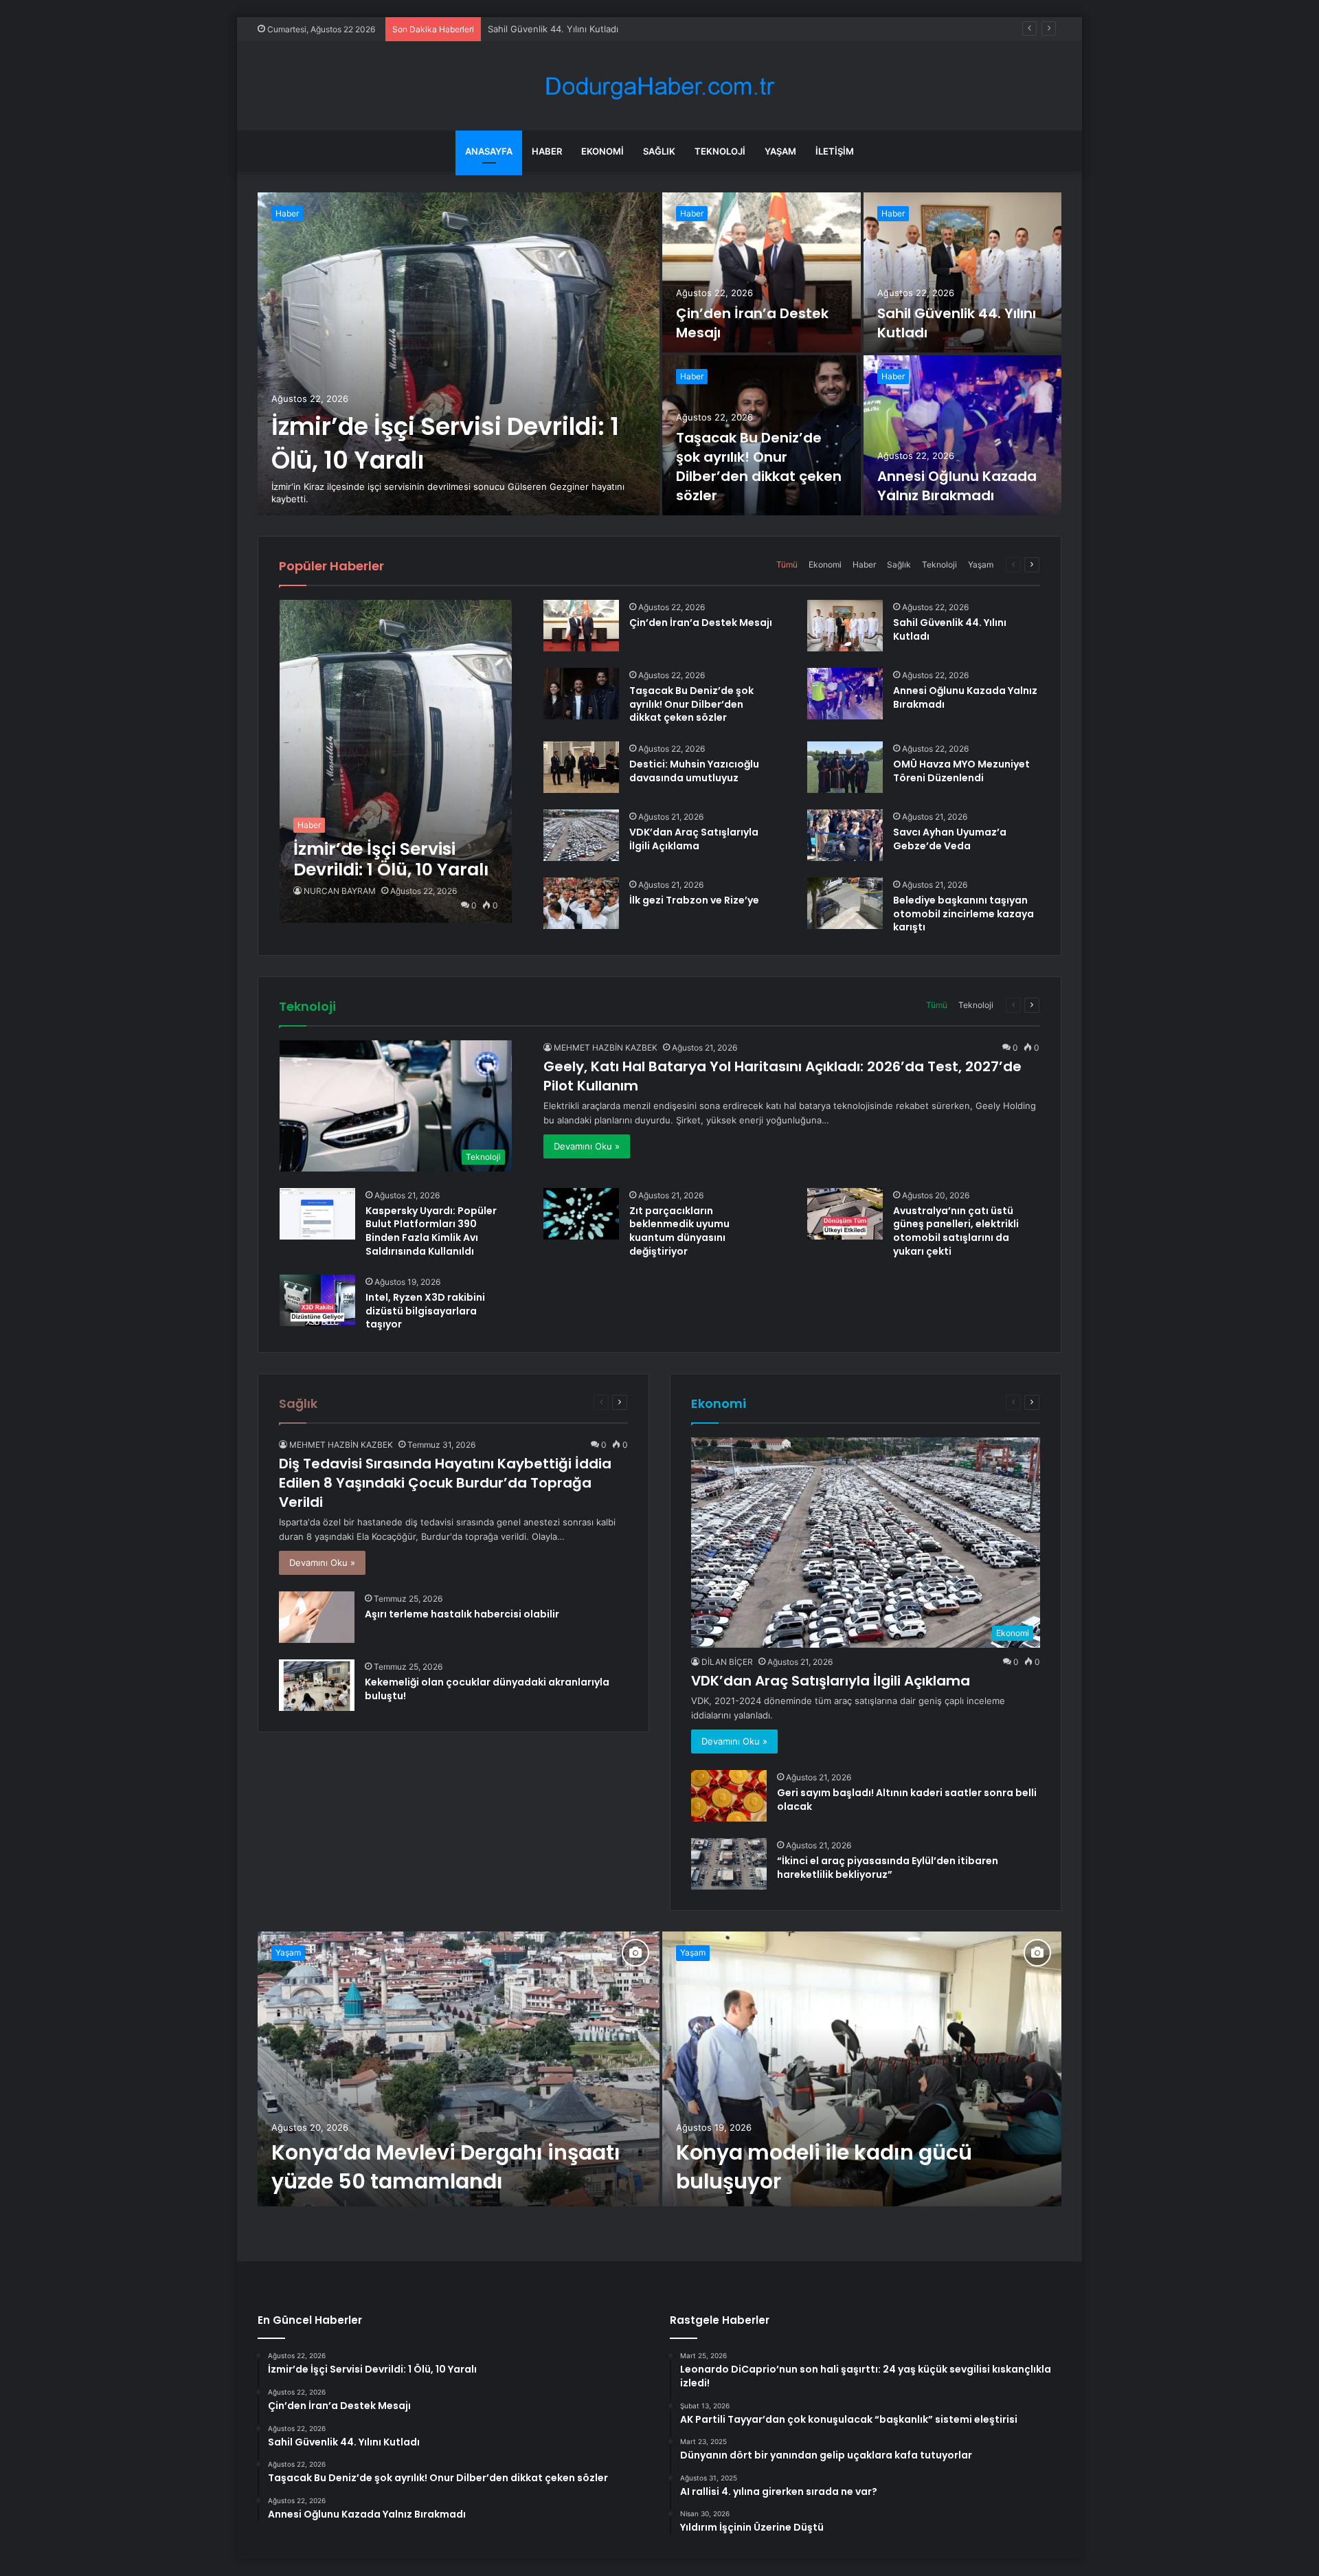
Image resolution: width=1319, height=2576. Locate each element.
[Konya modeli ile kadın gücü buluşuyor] (862, 2069)
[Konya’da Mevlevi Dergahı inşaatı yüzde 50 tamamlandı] (459, 2069)
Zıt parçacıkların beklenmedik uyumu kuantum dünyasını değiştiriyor (679, 1231)
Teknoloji (720, 151)
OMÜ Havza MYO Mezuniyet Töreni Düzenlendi (961, 771)
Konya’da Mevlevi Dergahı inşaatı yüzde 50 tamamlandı (446, 2167)
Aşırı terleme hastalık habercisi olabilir (462, 1614)
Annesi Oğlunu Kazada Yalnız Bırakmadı (957, 486)
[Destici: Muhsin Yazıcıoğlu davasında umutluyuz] (581, 767)
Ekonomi (602, 151)
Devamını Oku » (587, 1146)
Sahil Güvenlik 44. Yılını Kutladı (950, 629)
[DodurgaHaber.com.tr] (659, 86)
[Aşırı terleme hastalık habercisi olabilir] (317, 1617)
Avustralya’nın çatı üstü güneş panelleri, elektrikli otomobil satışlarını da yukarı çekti (956, 1231)
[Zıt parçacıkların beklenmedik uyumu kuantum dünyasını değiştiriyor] (581, 1214)
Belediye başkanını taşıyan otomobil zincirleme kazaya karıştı (963, 914)
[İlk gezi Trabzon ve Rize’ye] (581, 903)
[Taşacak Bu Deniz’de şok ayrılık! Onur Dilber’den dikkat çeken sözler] (581, 694)
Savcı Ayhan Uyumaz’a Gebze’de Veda (950, 839)
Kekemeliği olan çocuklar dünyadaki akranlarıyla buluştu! (487, 1689)
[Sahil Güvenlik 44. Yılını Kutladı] (963, 272)
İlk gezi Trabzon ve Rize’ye (694, 900)
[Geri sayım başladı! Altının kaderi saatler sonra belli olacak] (729, 1796)
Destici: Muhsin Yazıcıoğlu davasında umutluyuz (694, 771)
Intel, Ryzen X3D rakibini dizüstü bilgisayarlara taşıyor (425, 1311)
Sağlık (659, 151)
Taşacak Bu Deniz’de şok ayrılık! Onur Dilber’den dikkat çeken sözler (759, 467)
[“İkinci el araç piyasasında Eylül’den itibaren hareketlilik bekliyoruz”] (729, 1864)
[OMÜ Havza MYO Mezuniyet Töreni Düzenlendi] (845, 767)
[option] (659, 354)
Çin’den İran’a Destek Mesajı (701, 623)
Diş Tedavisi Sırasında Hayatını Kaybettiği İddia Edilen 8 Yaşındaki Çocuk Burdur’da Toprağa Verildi (445, 1483)
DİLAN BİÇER (727, 1662)
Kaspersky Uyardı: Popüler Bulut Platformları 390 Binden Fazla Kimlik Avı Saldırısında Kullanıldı (431, 1231)
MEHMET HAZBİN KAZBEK (606, 1048)
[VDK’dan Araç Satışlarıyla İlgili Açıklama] (581, 835)
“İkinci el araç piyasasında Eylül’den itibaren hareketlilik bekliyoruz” (888, 1868)
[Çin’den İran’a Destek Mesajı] (762, 272)
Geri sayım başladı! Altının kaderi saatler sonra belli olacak (907, 1800)
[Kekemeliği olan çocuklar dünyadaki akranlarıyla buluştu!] (317, 1685)
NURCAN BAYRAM (340, 891)
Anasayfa (489, 151)
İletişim (835, 151)
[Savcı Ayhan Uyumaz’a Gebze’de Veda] (845, 835)
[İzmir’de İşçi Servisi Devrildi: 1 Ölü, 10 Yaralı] (459, 354)
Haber (547, 151)
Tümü (787, 564)
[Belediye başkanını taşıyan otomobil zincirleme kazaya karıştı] (845, 903)
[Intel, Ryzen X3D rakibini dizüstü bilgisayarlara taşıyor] (317, 1300)
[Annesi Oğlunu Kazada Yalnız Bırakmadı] (963, 435)
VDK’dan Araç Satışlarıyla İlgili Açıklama (694, 839)
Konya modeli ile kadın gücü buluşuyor (824, 2167)
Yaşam (780, 151)
